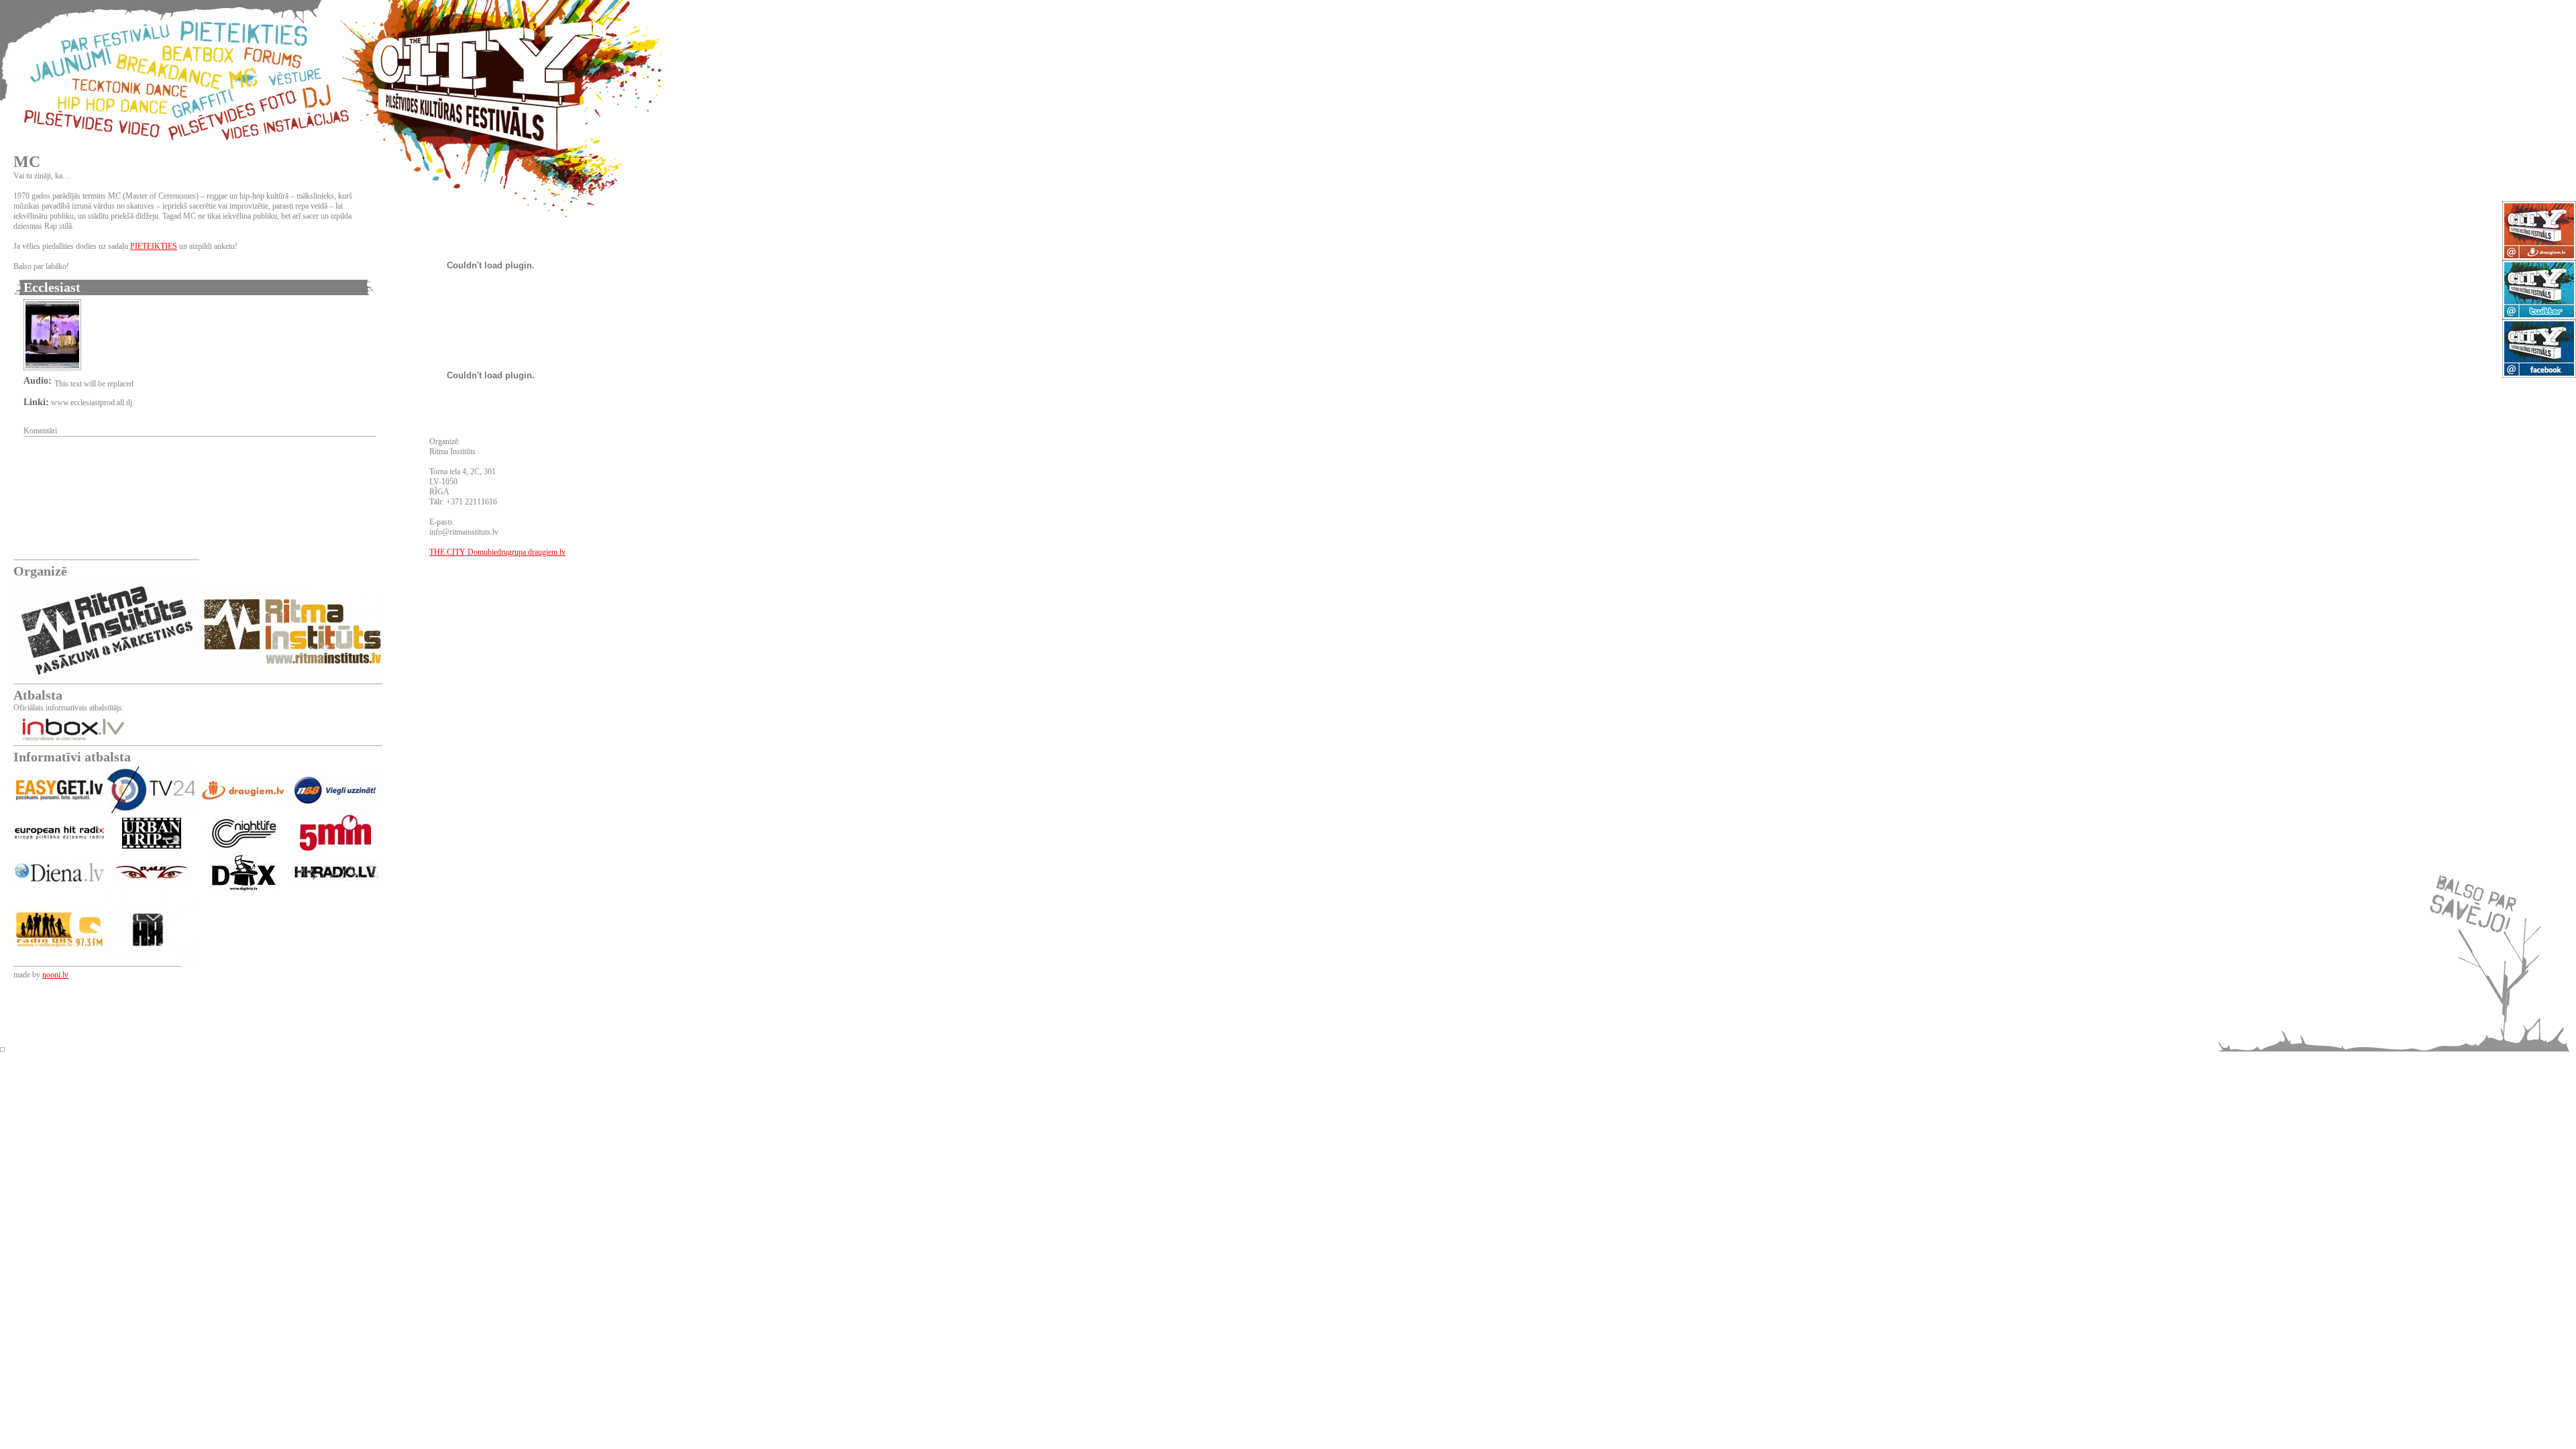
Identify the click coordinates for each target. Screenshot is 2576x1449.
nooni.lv (55, 975)
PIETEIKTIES (154, 246)
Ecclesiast (52, 287)
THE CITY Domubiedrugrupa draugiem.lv (497, 552)
